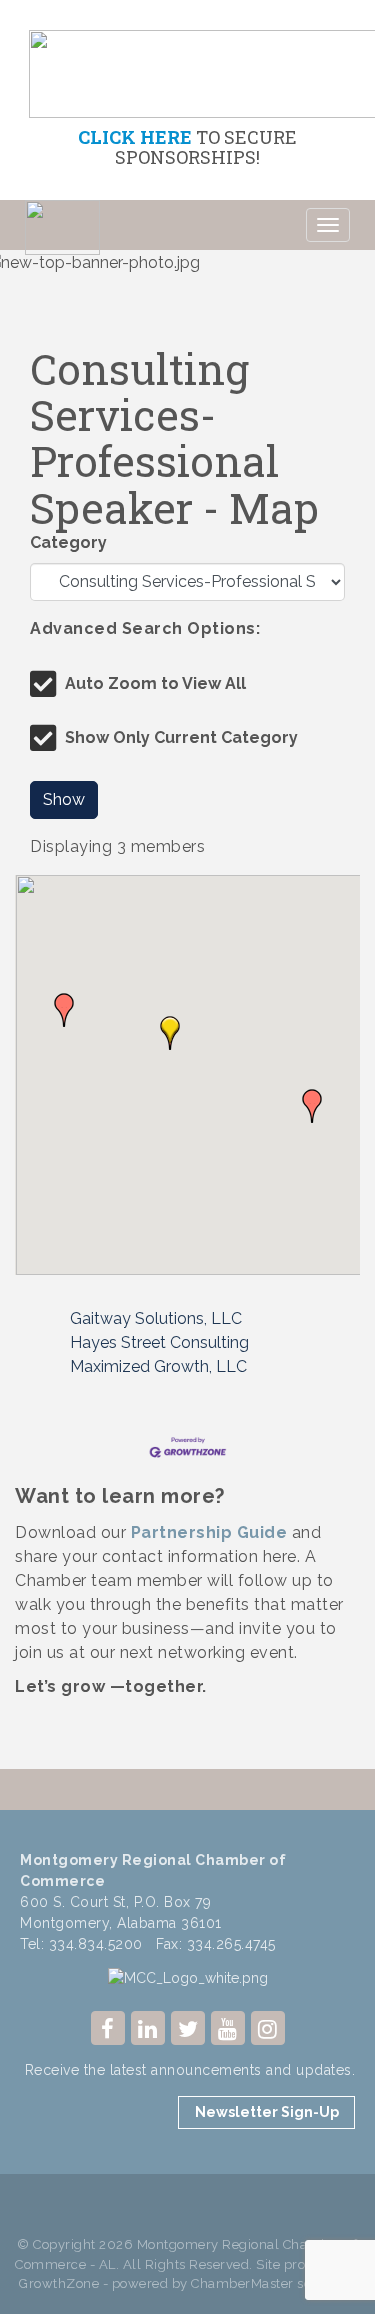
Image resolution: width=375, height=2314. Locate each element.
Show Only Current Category (181, 737)
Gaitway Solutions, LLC (156, 1318)
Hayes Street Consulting (159, 1342)
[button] (64, 1010)
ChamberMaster (242, 2283)
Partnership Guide (209, 1532)
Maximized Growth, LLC (158, 1366)
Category (68, 542)
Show (64, 799)
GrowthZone (59, 2283)
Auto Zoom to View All (155, 683)
